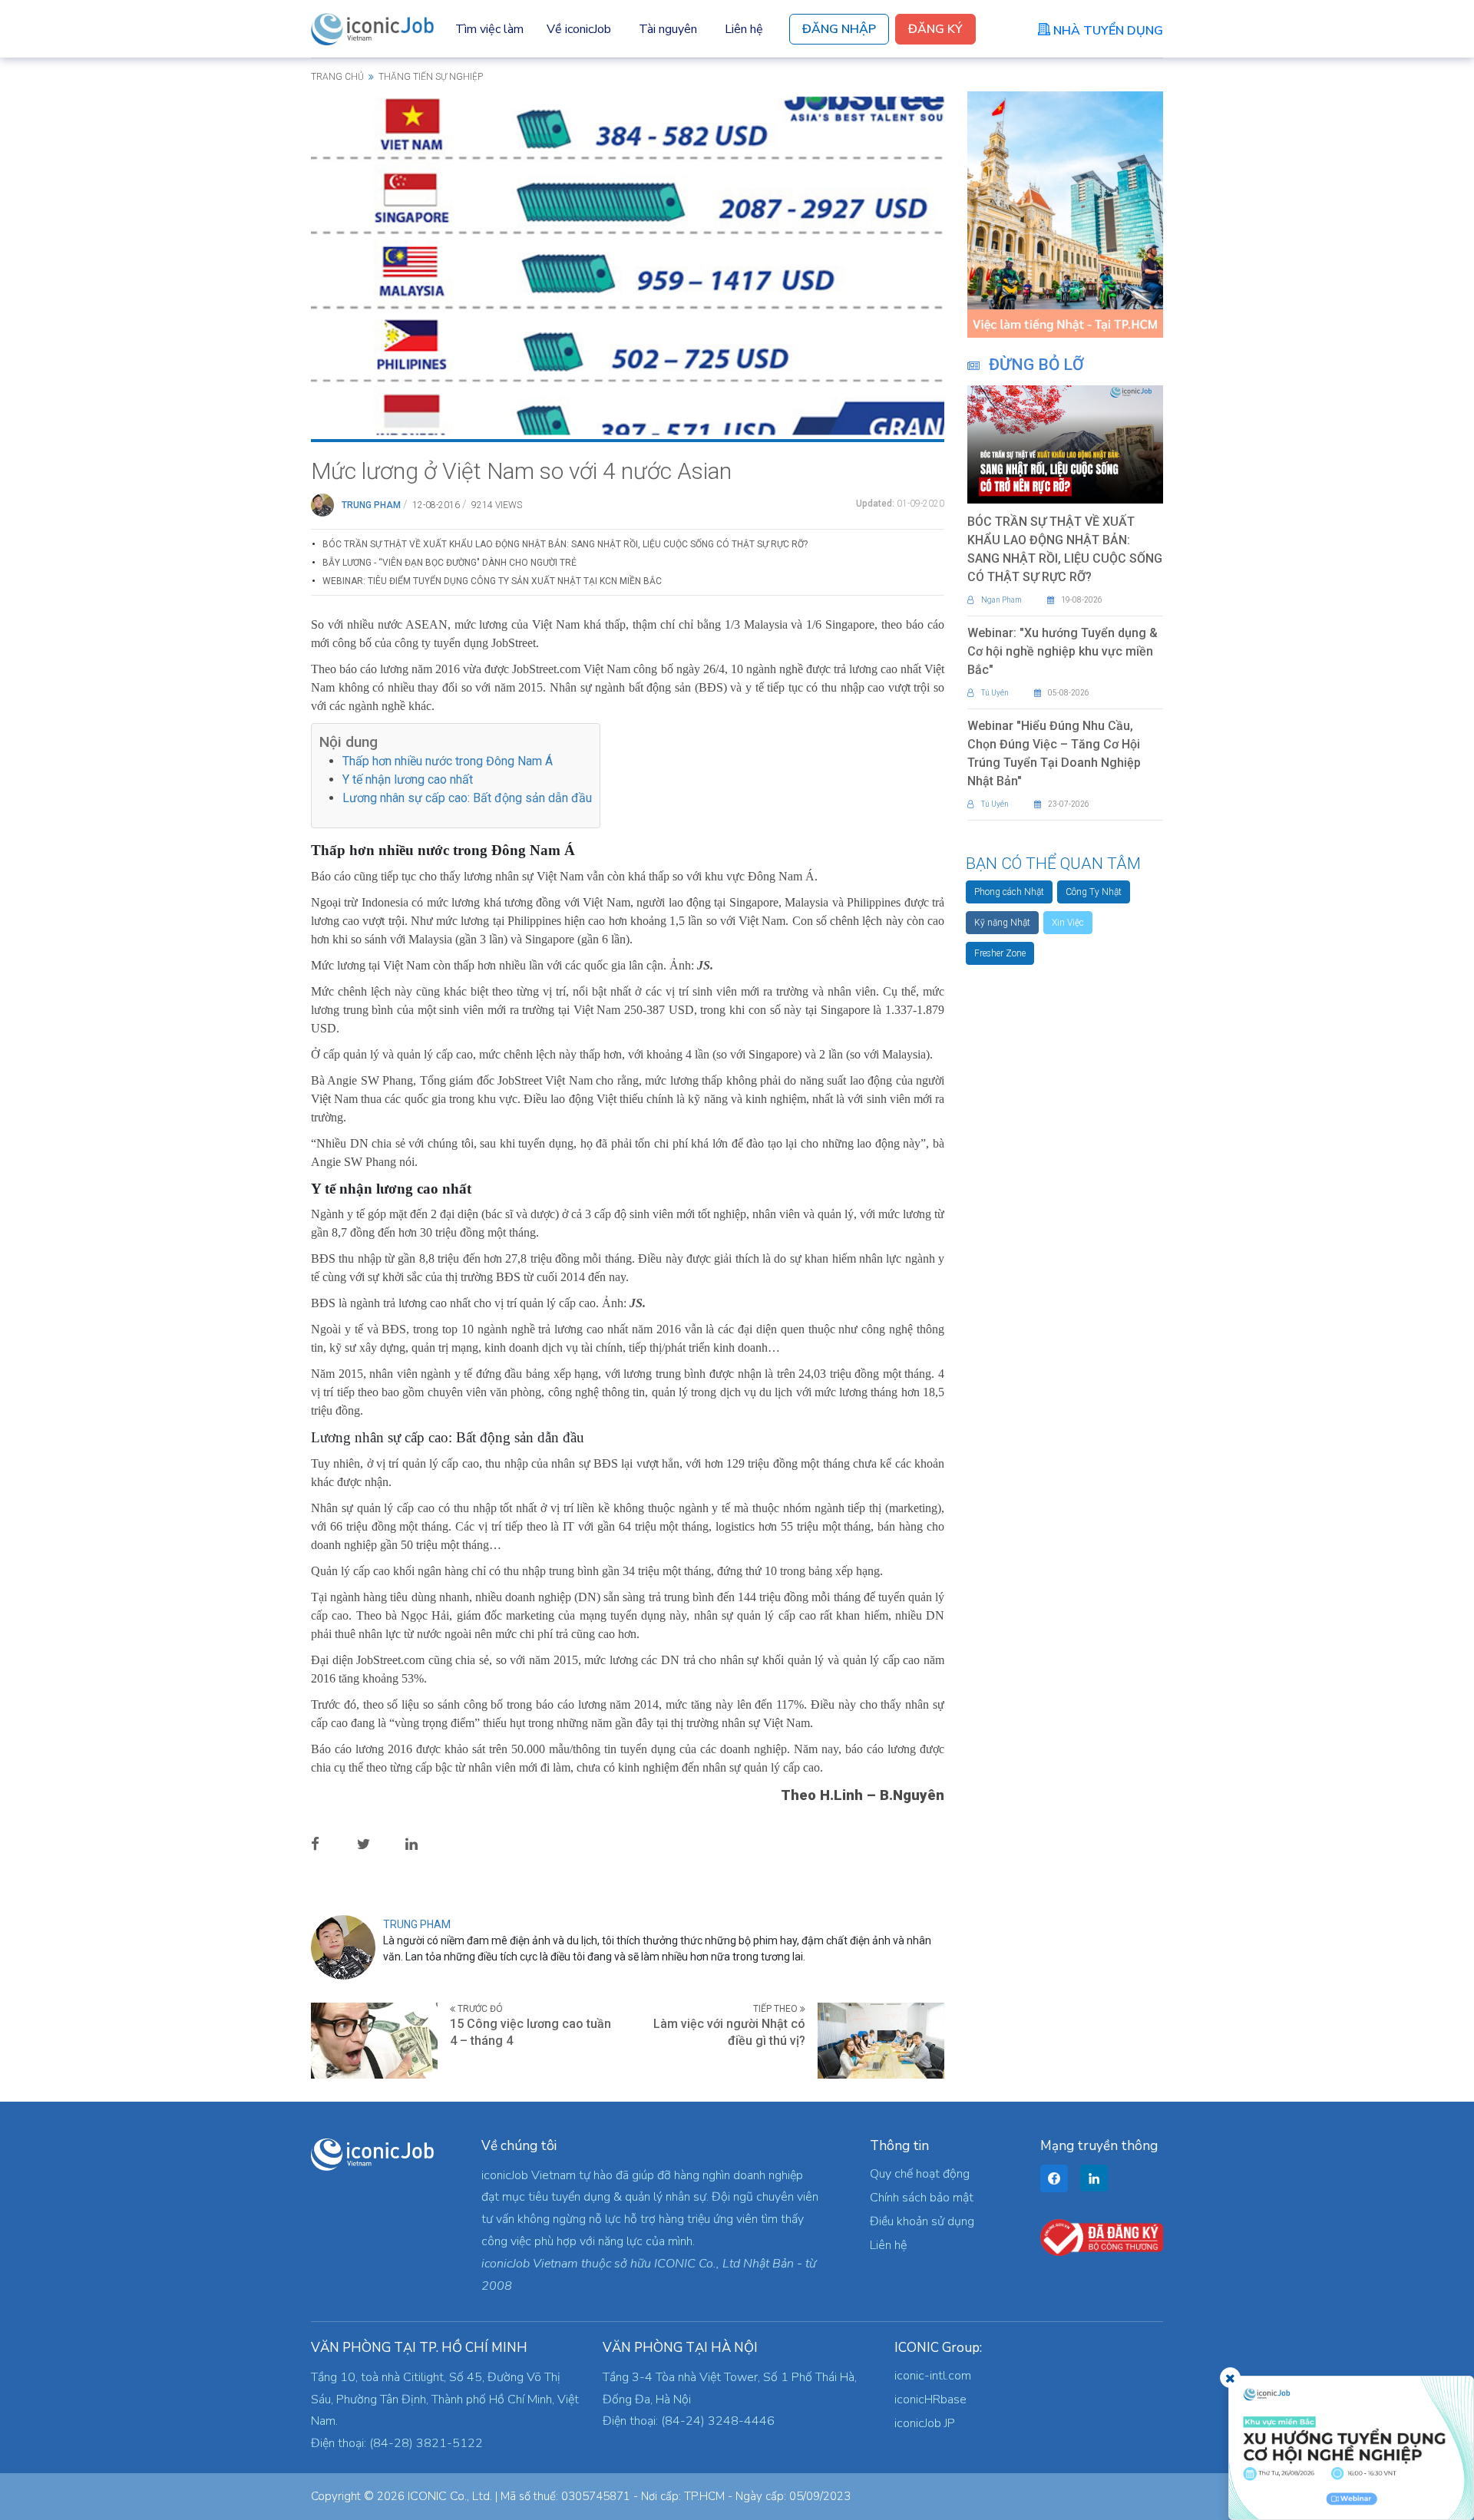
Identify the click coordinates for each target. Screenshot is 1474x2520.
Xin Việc (1068, 923)
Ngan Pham (1001, 600)
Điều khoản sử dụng (922, 2221)
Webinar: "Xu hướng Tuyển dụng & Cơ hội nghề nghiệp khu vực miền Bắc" (1063, 651)
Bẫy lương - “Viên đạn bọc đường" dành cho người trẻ (449, 563)
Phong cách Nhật (1009, 892)
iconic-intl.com (933, 2376)
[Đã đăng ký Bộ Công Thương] (1102, 2237)
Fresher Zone (1000, 953)
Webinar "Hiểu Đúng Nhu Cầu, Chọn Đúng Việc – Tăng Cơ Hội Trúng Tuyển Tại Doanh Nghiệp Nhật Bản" (1054, 753)
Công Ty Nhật (1094, 892)
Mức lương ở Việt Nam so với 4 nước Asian (521, 471)
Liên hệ (744, 29)
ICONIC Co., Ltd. (450, 2496)
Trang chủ (337, 77)
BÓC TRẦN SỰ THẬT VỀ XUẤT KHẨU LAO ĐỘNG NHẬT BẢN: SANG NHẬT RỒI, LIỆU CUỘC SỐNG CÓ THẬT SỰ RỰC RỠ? (565, 544)
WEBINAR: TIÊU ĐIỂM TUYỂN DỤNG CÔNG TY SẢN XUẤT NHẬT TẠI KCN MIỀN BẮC (492, 581)
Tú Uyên (995, 693)
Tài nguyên (668, 29)
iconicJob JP (925, 2423)
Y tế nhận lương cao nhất (408, 779)
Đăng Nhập (839, 29)
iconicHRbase (930, 2399)
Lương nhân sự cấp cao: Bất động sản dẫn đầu (467, 798)
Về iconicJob (579, 29)
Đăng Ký (935, 29)
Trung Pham (371, 505)
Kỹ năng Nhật (1002, 923)
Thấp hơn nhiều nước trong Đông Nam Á (448, 761)
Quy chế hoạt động (920, 2174)
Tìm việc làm (489, 29)
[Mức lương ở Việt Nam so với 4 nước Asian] (628, 265)
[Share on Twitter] (376, 1843)
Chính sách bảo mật (922, 2198)
